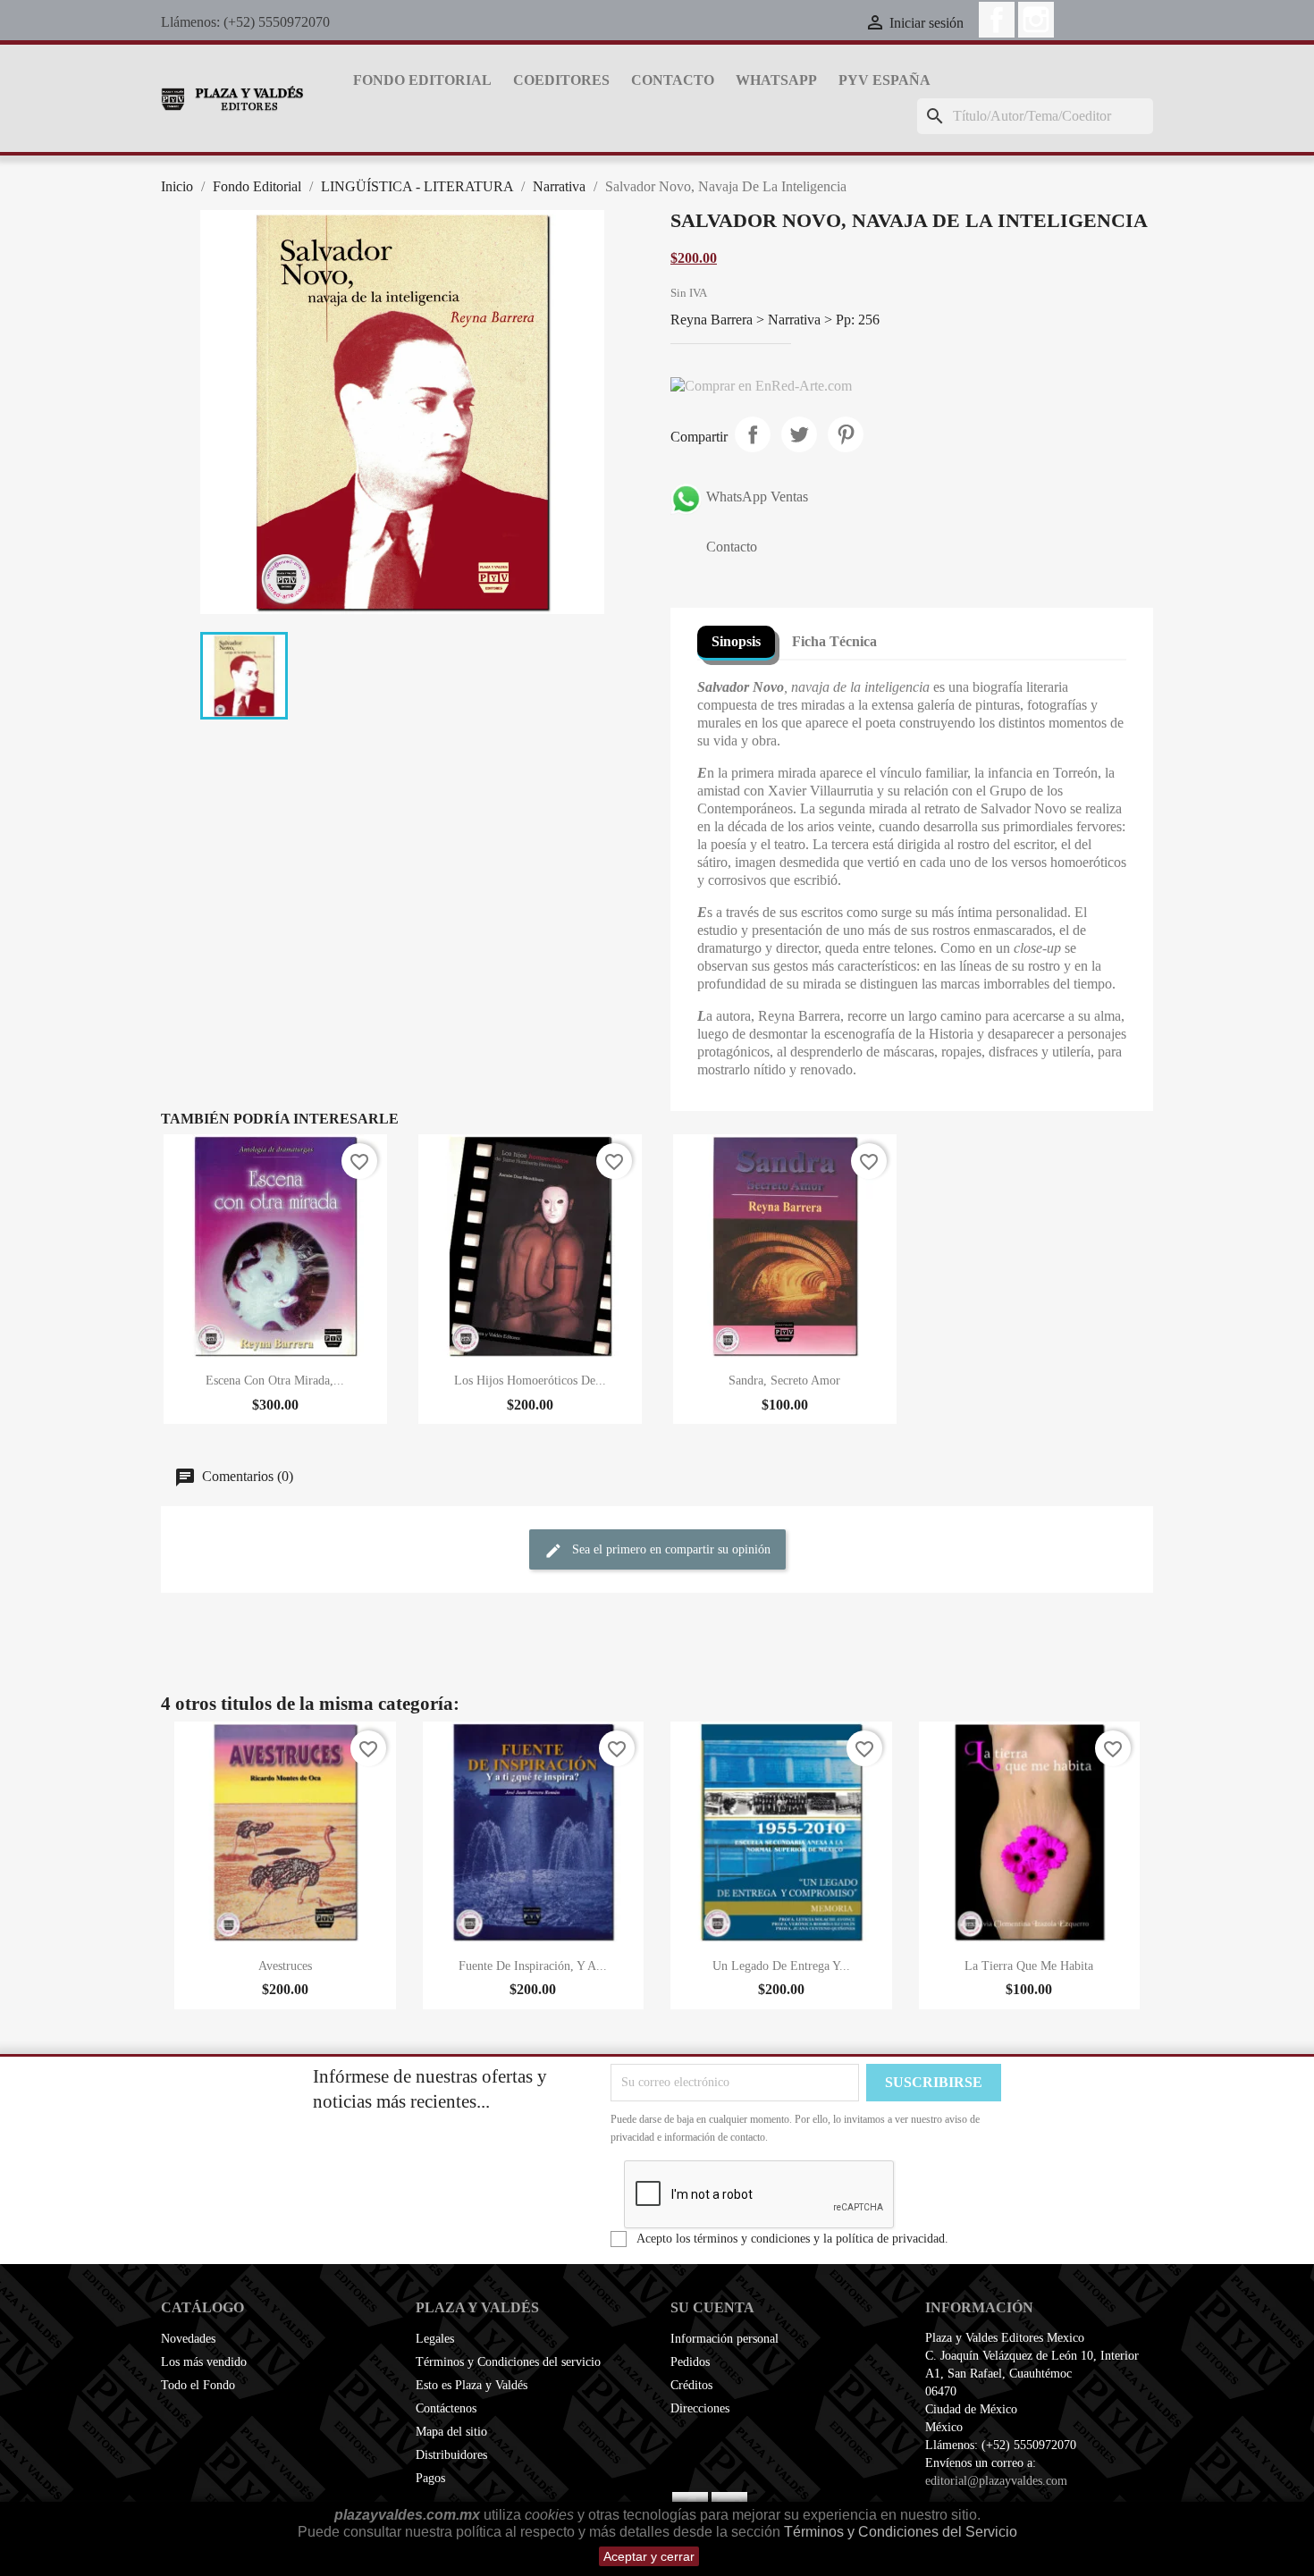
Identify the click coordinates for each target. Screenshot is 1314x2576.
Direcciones (700, 2408)
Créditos (691, 2385)
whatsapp (776, 80)
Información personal (724, 2339)
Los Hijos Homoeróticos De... (530, 1381)
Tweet (799, 434)
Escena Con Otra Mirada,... (275, 1381)
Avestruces (285, 1966)
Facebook (997, 20)
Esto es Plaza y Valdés (472, 2385)
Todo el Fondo (198, 2385)
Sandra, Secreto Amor (784, 1381)
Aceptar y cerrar (649, 2556)
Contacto (673, 80)
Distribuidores (451, 2455)
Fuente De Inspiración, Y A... (533, 1966)
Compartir (753, 434)
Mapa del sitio (451, 2432)
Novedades (188, 2339)
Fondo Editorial (422, 80)
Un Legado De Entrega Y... (781, 1966)
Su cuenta (712, 2307)
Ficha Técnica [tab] (834, 641)
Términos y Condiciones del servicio (508, 2362)
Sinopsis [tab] (736, 641)
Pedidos (690, 2362)
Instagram (1036, 20)
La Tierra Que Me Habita (1029, 1966)
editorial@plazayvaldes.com (996, 2481)
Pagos (430, 2478)
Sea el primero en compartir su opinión (670, 1549)
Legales (435, 2339)
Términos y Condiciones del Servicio (901, 2532)
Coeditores (561, 80)
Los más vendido (204, 2362)
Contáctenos (446, 2408)
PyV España (884, 80)
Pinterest (846, 434)
